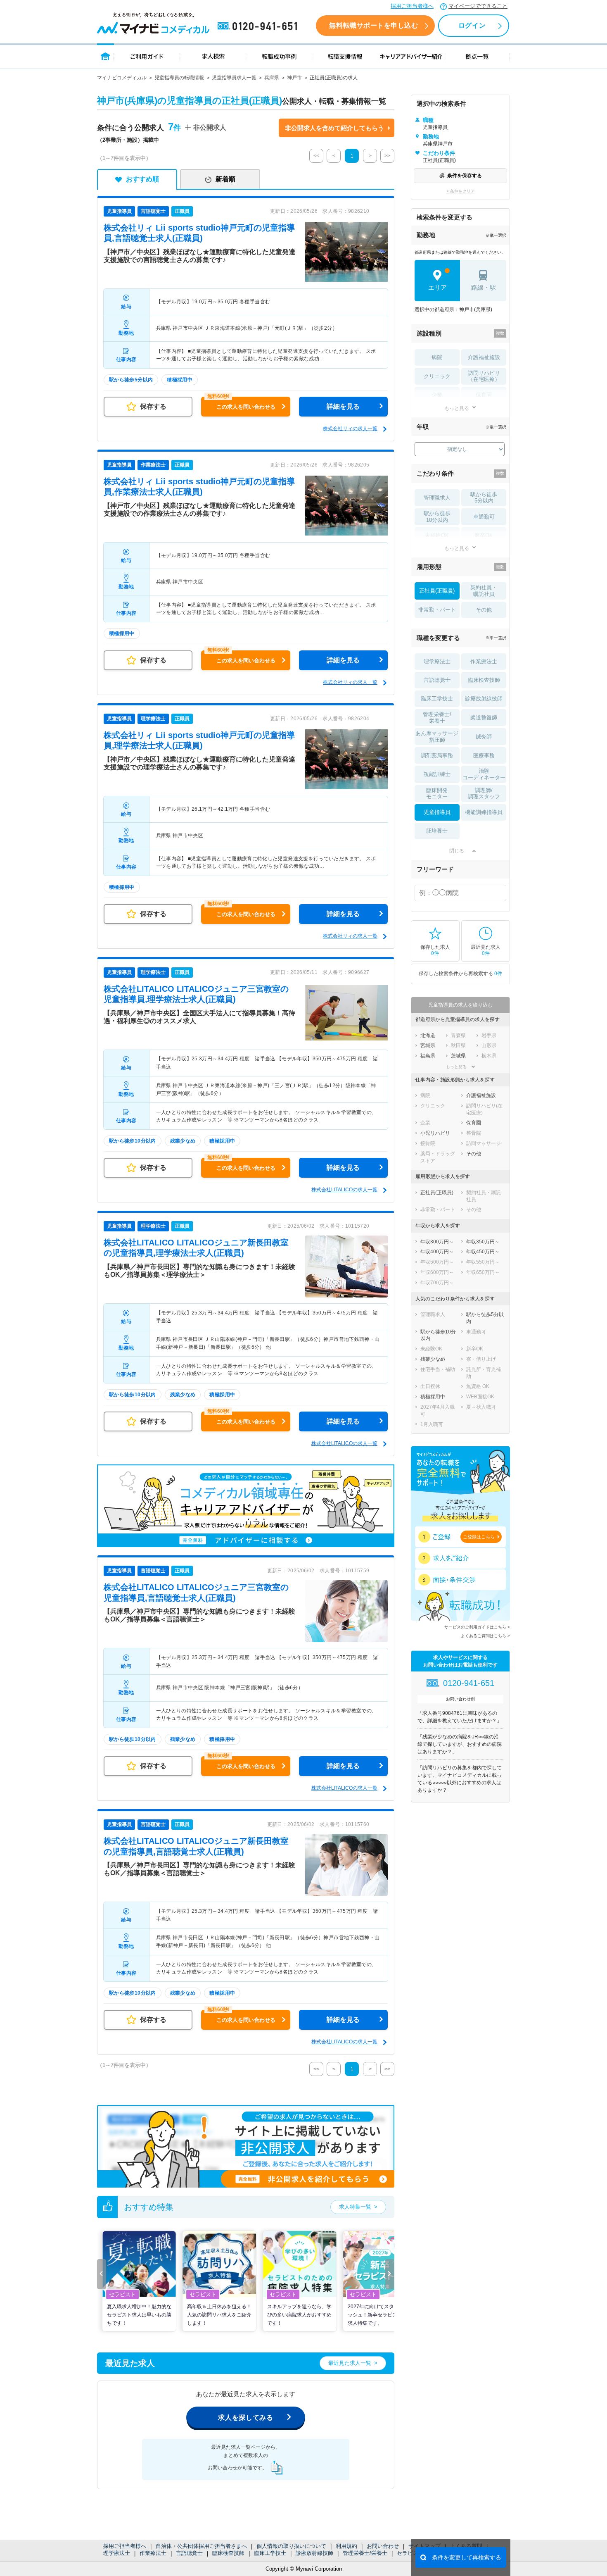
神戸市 (294, 78)
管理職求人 (437, 498)
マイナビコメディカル (122, 78)
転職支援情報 (345, 56)
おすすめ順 (142, 179)
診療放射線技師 (314, 2553)
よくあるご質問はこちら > (485, 1636)
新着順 (225, 179)
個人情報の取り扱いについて (291, 2546)
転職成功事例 (279, 56)
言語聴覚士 (189, 2553)
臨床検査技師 (228, 2553)
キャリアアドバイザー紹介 (411, 56)
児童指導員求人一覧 (234, 78)
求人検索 (213, 56)
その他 (484, 610)
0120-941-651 (259, 26)
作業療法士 (153, 2553)
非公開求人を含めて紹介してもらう (334, 128)
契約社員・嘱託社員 (484, 591)
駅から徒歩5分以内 (484, 498)
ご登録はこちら (479, 1537)
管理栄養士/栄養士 (365, 2553)
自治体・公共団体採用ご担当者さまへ (201, 2546)
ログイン (472, 25)
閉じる (457, 851)
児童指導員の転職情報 (179, 78)
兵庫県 (272, 78)
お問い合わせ (383, 2546)
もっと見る (457, 408)
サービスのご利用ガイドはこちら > (477, 1627)
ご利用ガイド (147, 56)
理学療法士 (117, 2553)
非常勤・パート (437, 610)
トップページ (106, 56)
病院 (437, 357)
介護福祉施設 (484, 357)
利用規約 (346, 2546)
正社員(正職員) (437, 591)
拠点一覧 (477, 56)
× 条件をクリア (461, 191)
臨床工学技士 (270, 2553)
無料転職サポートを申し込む (373, 25)
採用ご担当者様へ (412, 6)
